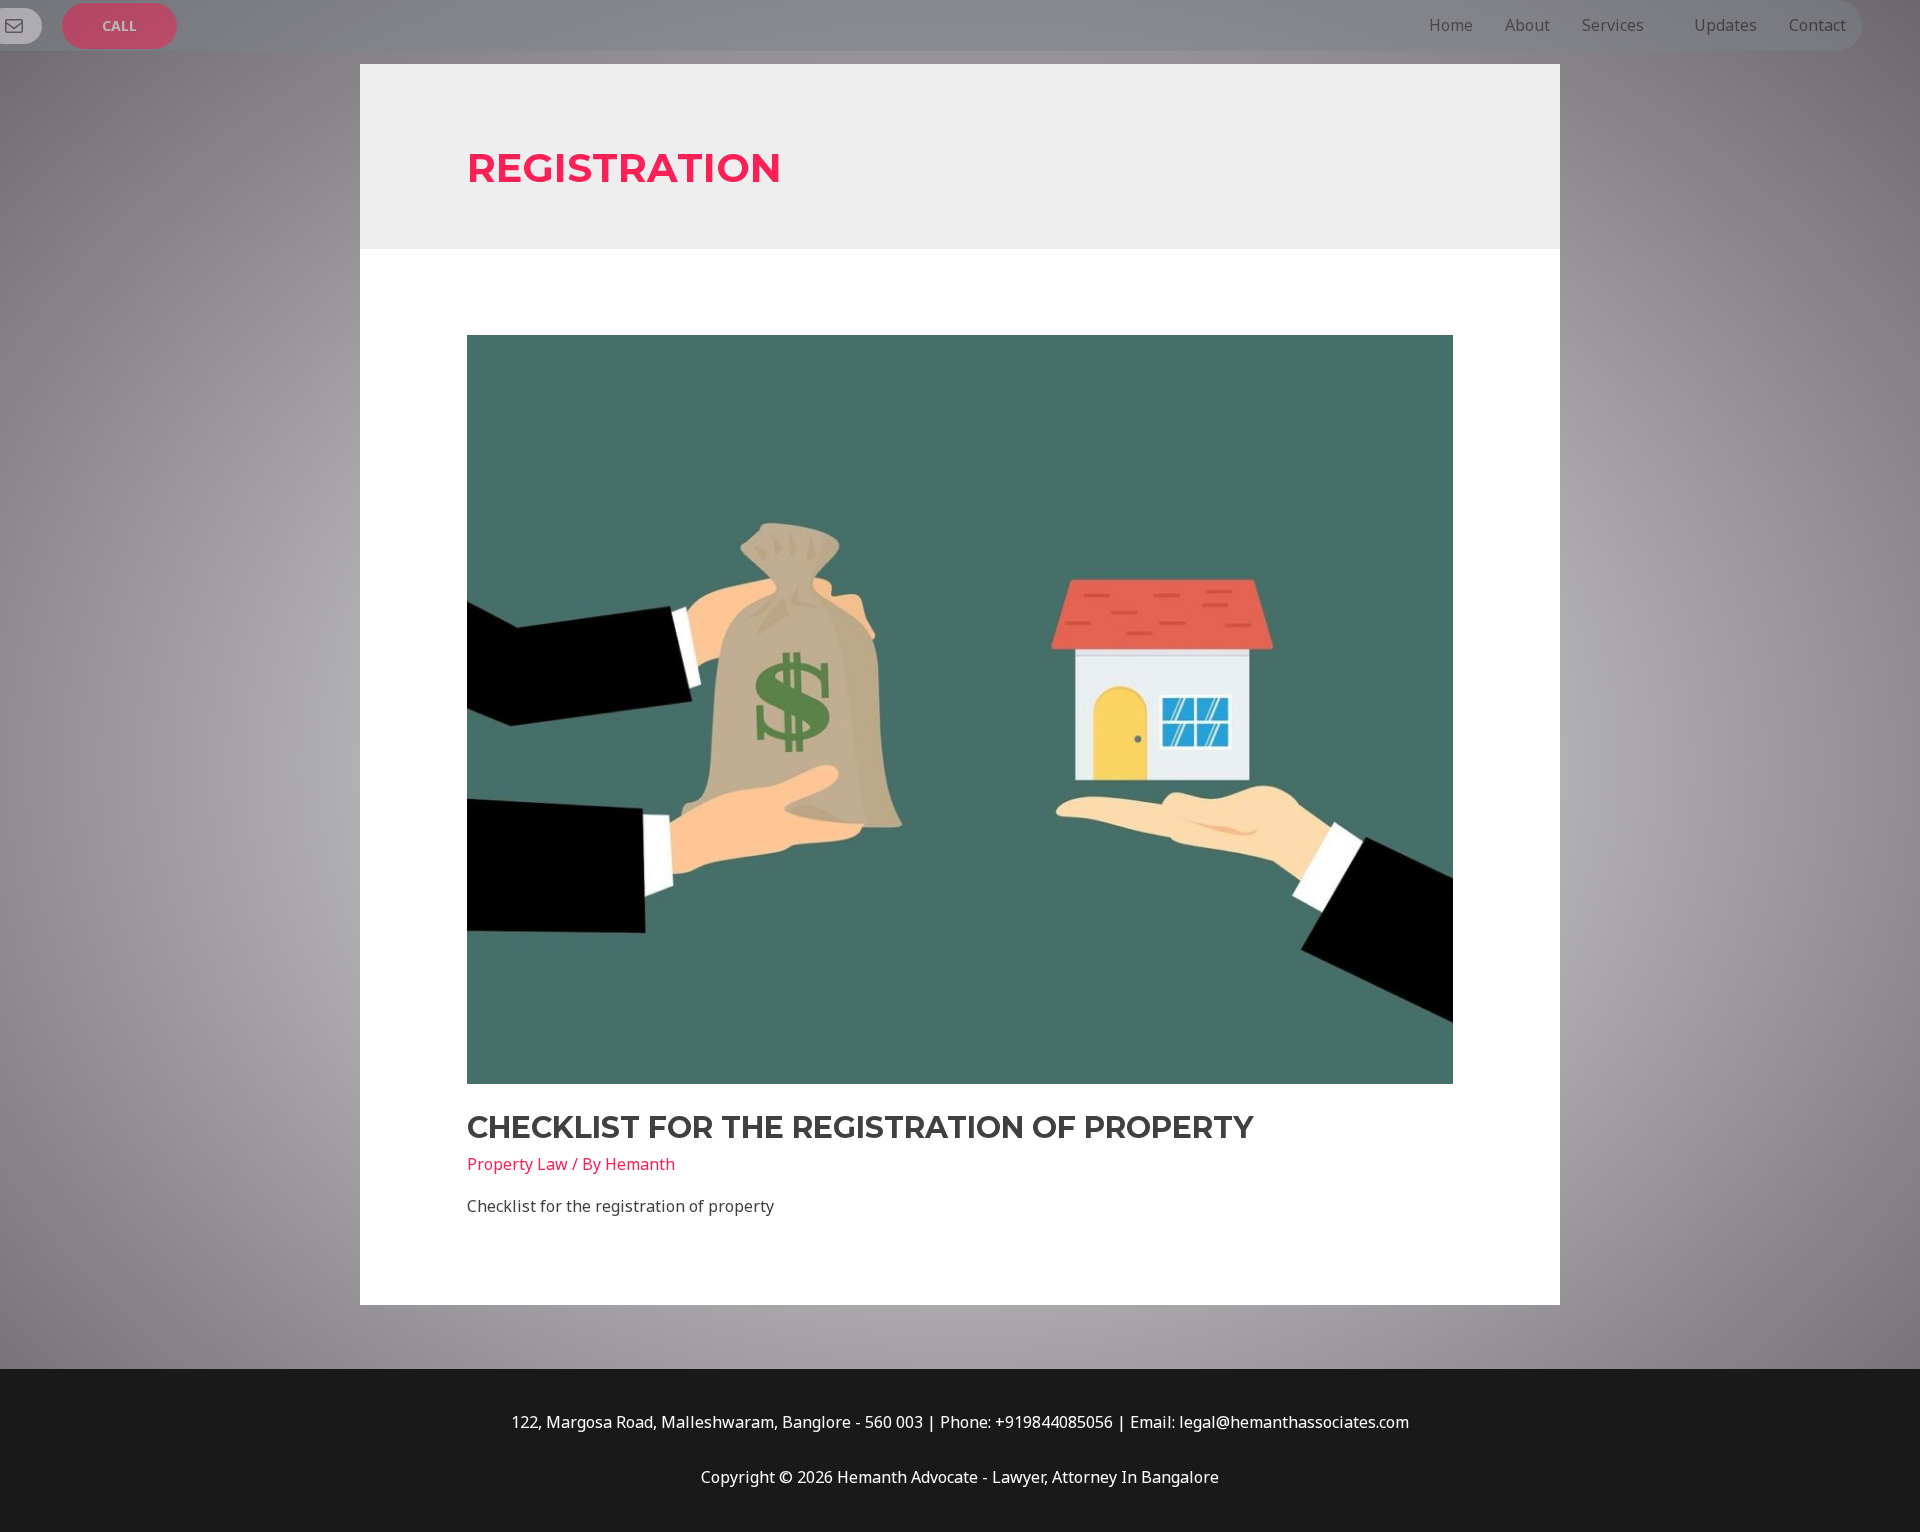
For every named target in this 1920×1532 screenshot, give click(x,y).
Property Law (517, 1164)
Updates (1725, 25)
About (1527, 25)
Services (1613, 25)
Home (1451, 25)
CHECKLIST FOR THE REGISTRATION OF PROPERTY (860, 1127)
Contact (1817, 25)
